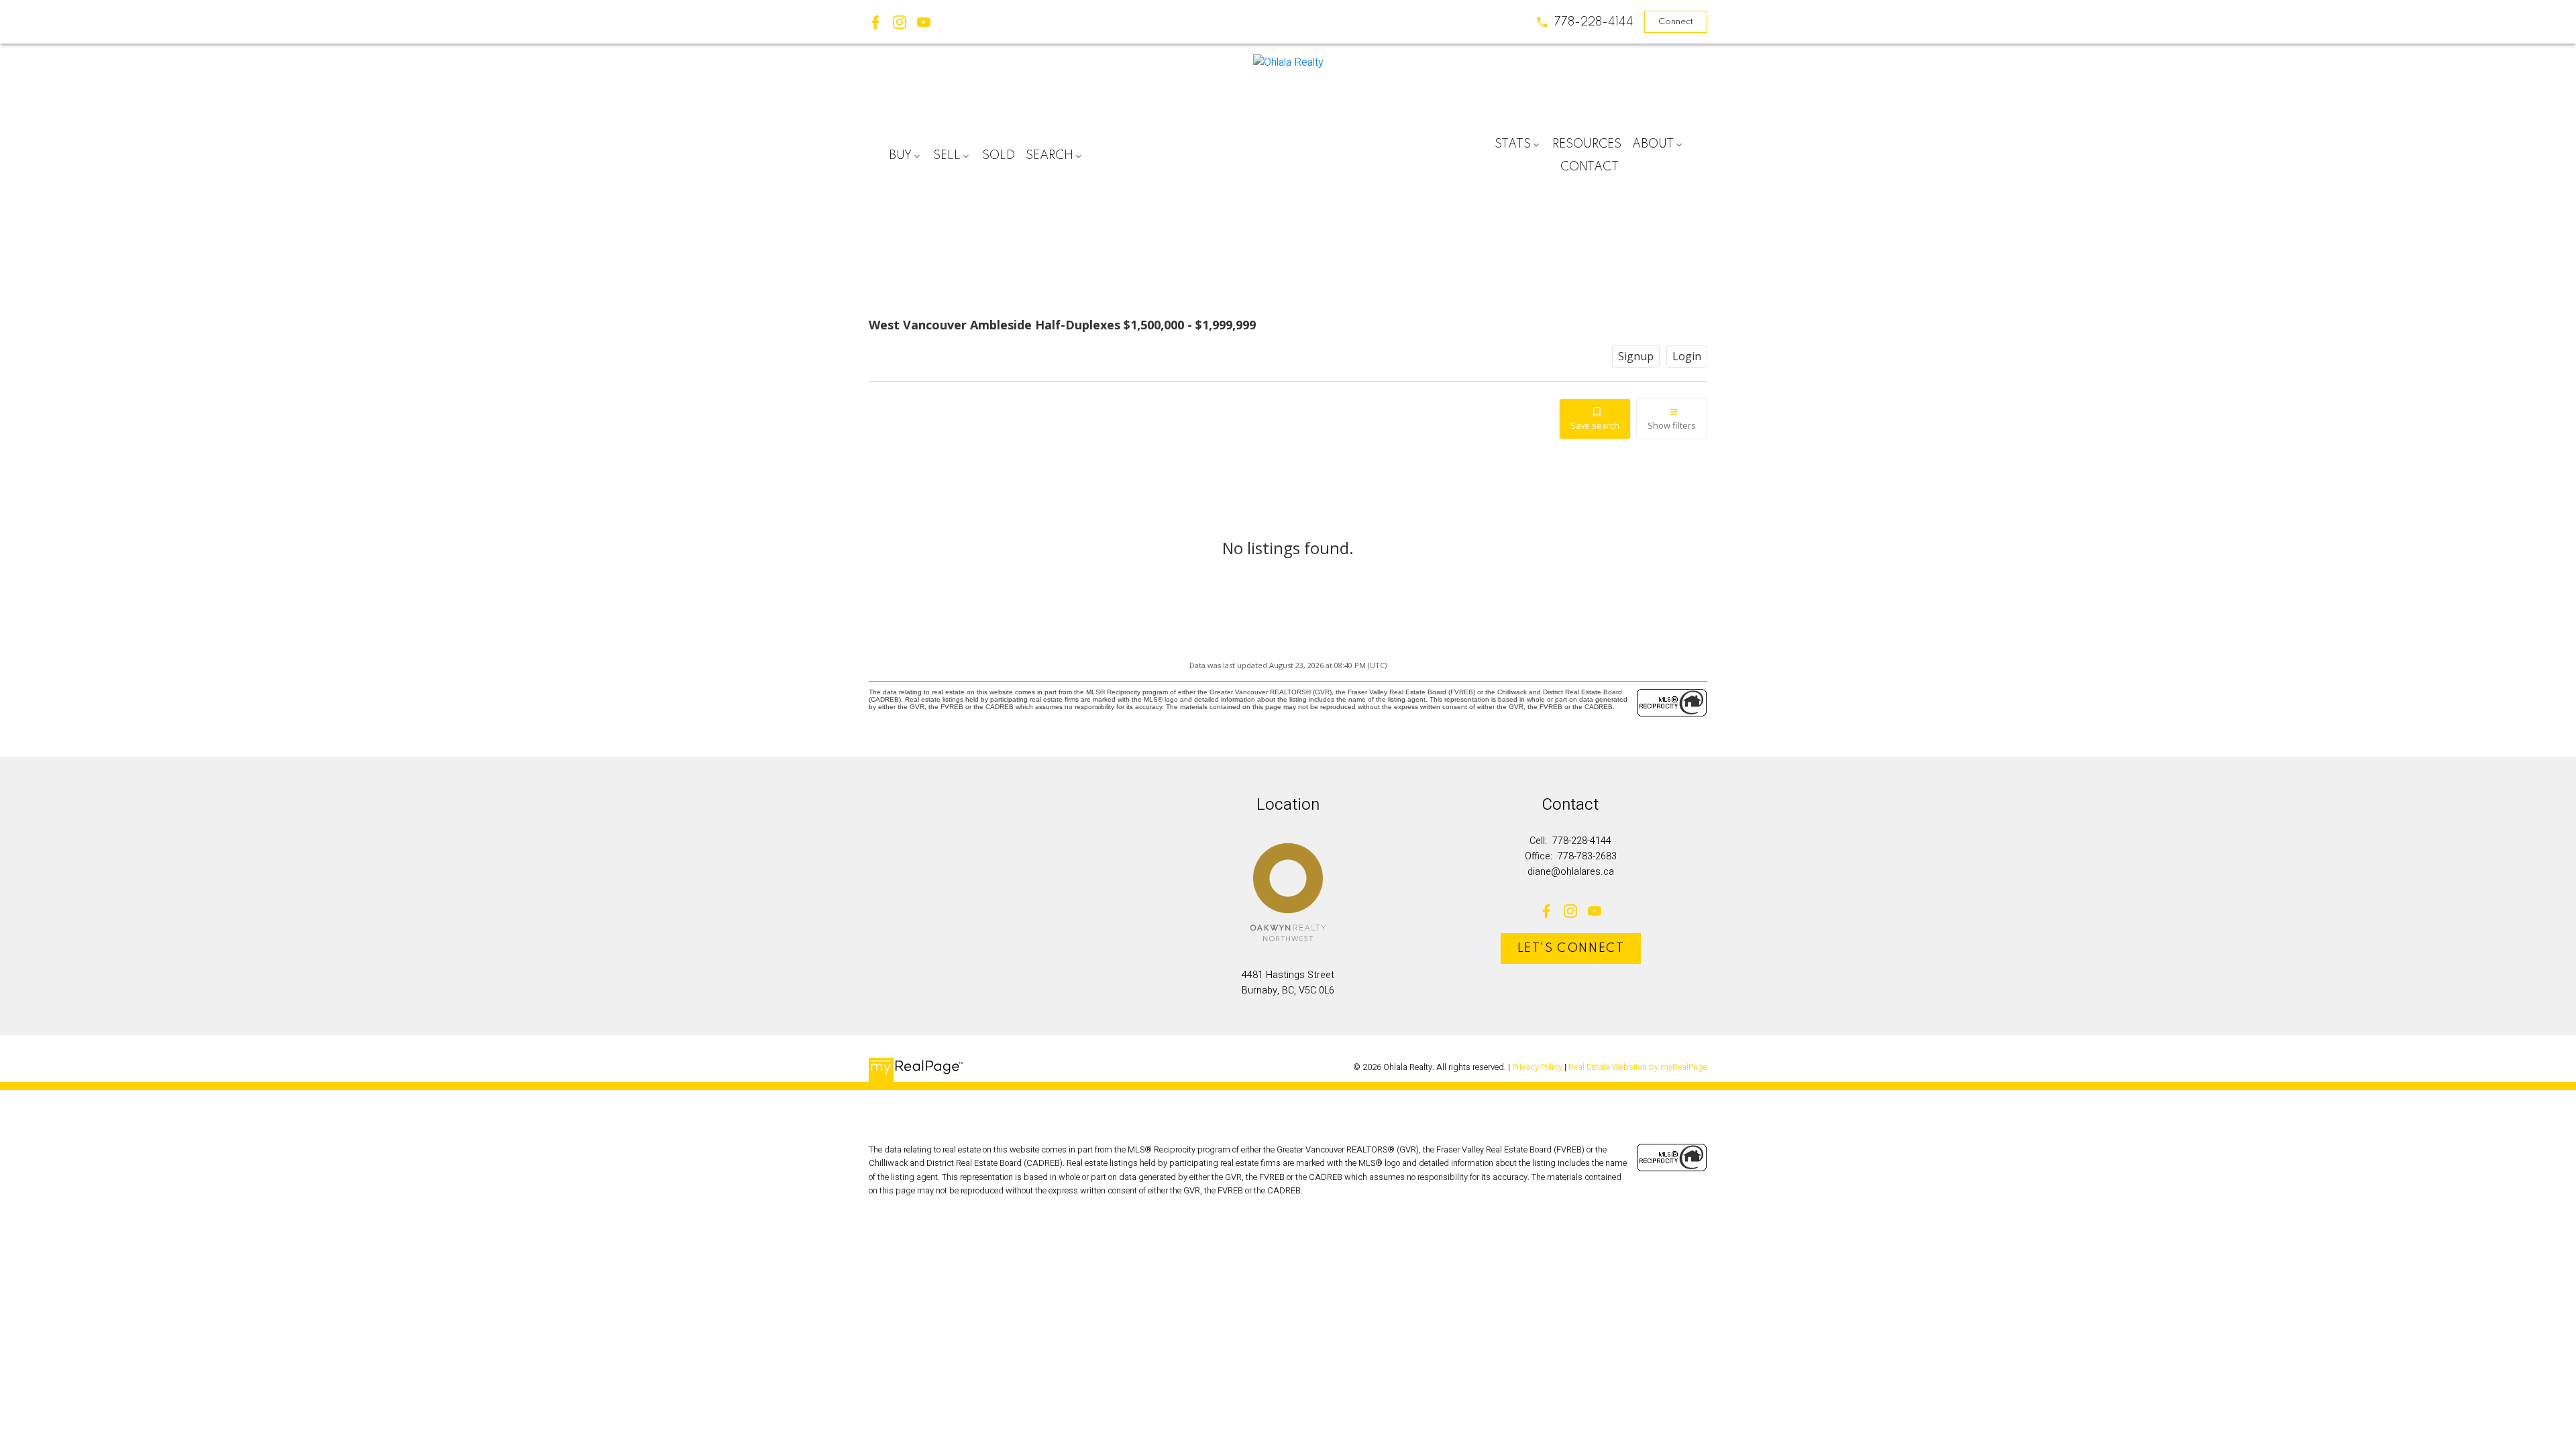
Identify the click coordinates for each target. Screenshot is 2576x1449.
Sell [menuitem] (947, 156)
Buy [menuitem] (900, 156)
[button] (1585, 22)
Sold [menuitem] (999, 156)
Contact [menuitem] (1590, 167)
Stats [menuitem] (1513, 144)
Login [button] (1687, 356)
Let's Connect (1571, 949)
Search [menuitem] (1050, 156)
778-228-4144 (1594, 22)
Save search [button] (1595, 425)
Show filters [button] (1672, 425)
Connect (1676, 22)
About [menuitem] (1653, 144)
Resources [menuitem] (1587, 144)
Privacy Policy (1537, 1067)
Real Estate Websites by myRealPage (1638, 1067)
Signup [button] (1636, 356)
